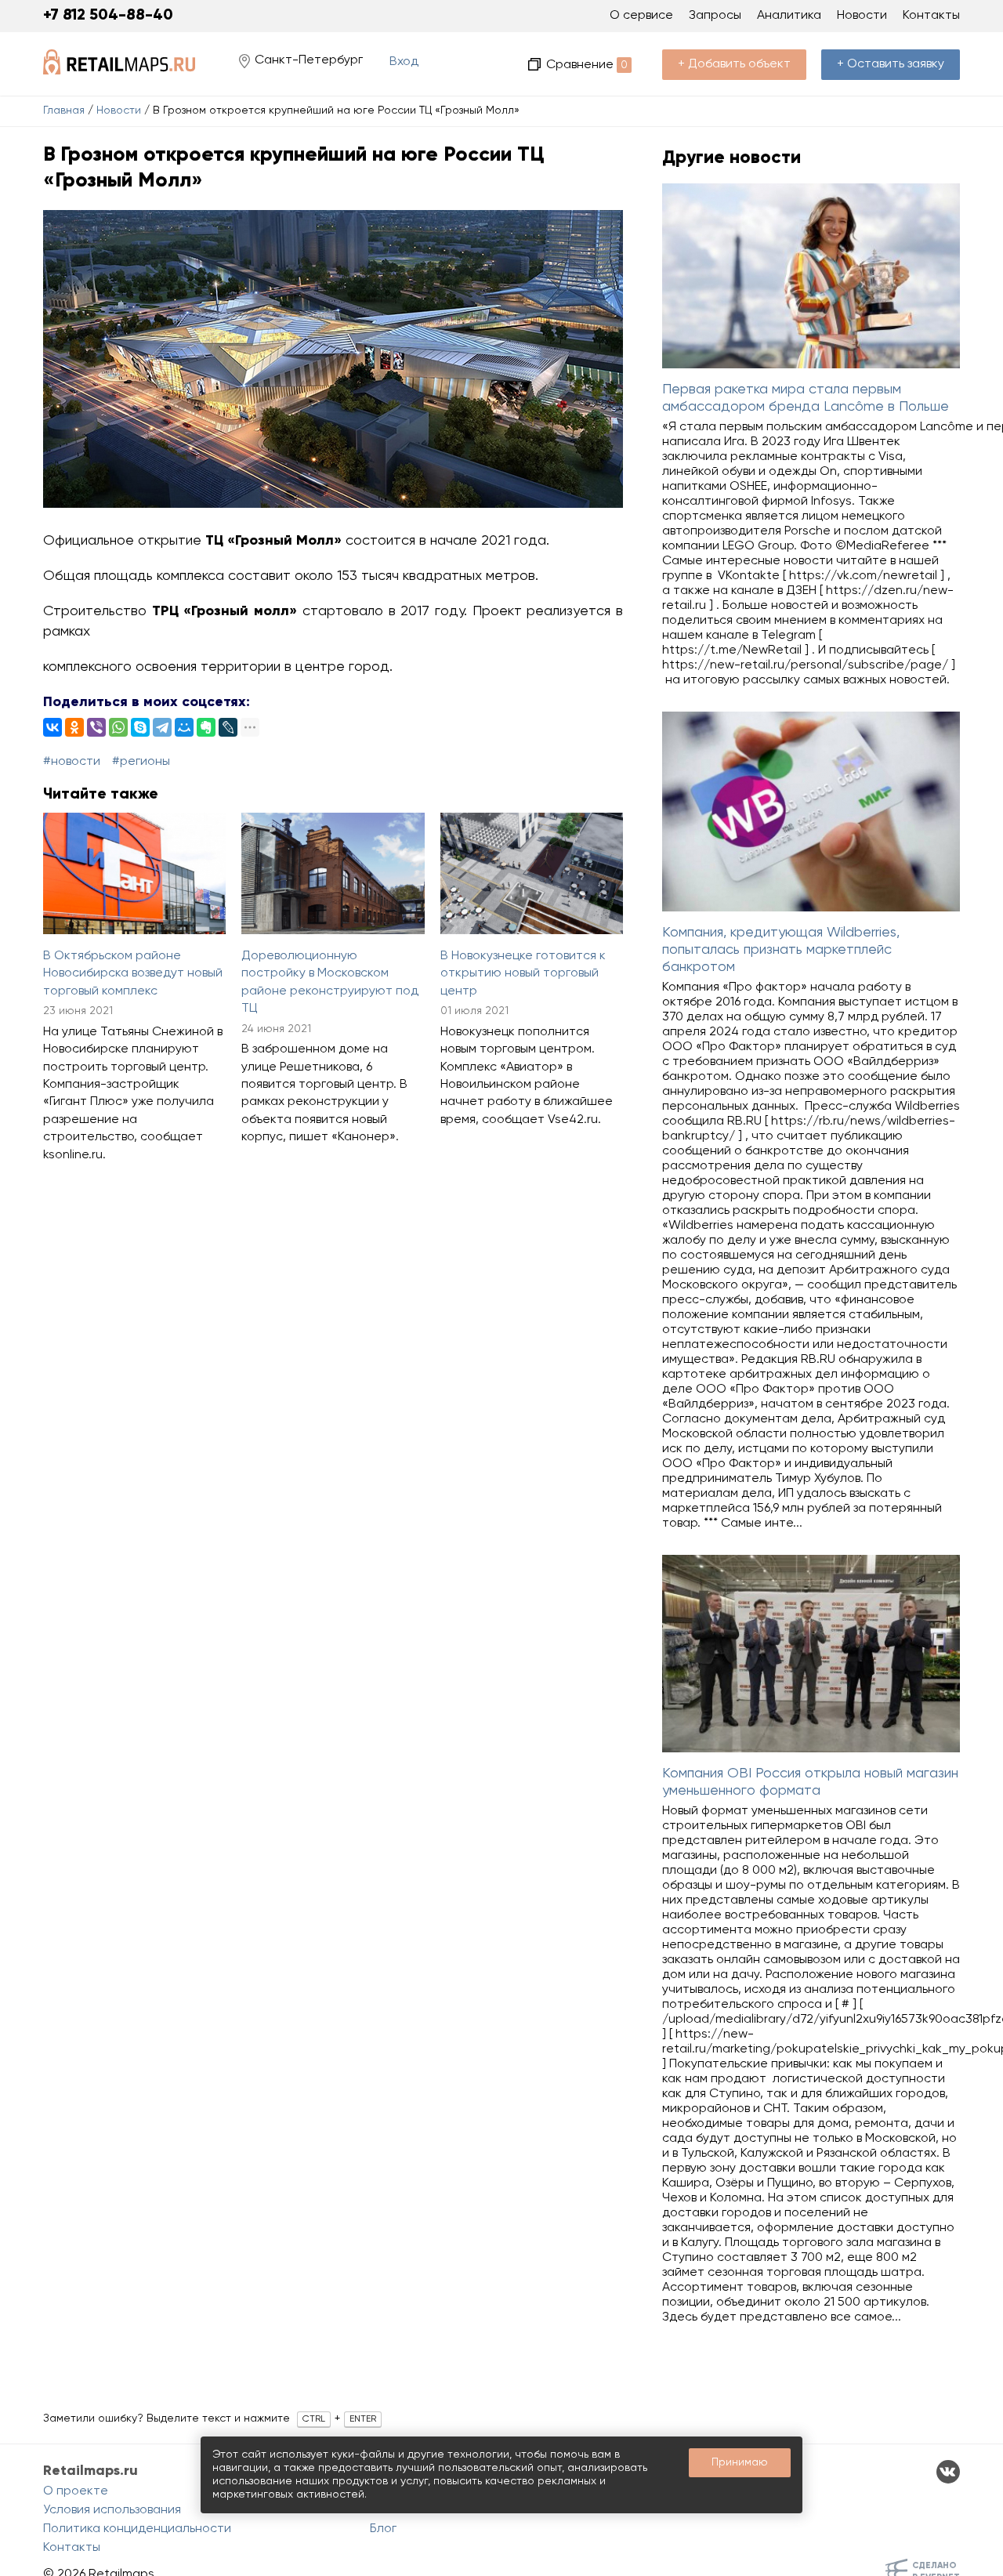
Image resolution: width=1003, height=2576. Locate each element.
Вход (404, 62)
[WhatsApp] (118, 727)
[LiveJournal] (228, 727)
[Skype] (140, 727)
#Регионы (141, 762)
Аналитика (789, 16)
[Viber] (96, 727)
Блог (383, 2529)
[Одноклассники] (74, 727)
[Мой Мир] (184, 727)
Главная (64, 111)
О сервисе (641, 16)
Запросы (715, 16)
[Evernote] (206, 727)
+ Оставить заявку (891, 64)
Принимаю (740, 2462)
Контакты (931, 16)
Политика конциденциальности (137, 2529)
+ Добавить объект (734, 64)
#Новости (72, 762)
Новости (119, 111)
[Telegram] (162, 727)
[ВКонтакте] (53, 727)
